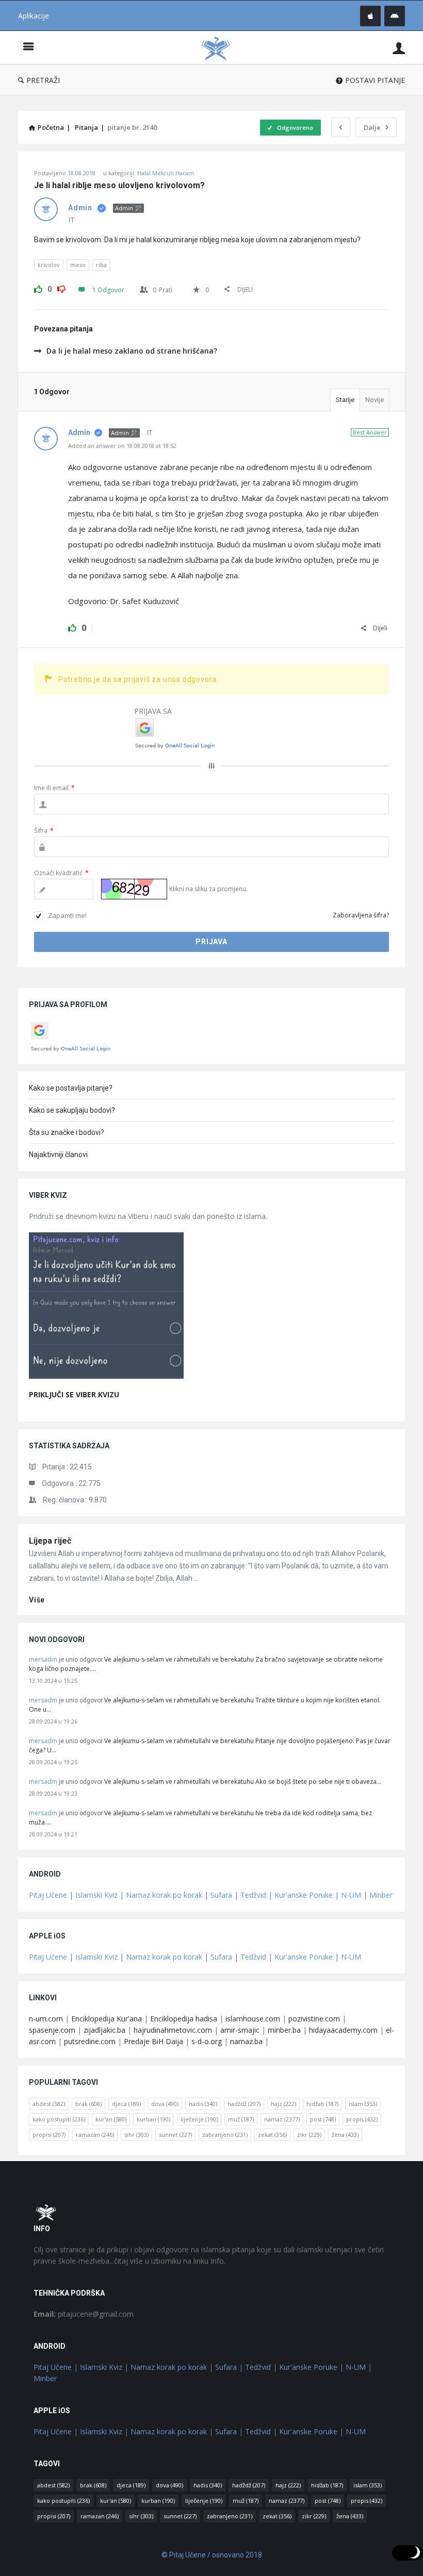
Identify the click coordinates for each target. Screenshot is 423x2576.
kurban (153, 2119)
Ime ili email (54, 788)
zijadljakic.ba (104, 2030)
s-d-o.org (207, 2041)
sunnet (175, 2135)
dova (165, 2104)
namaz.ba (246, 2041)
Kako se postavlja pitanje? (71, 1088)
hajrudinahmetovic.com (173, 2030)
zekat (272, 2135)
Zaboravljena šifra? (361, 915)
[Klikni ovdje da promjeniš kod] (134, 889)
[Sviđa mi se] (38, 288)
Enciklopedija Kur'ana (107, 2019)
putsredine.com (90, 2041)
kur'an (111, 2119)
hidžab (322, 2104)
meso (78, 265)
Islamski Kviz (96, 1895)
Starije (345, 400)
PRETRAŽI (43, 80)
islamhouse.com (253, 2019)
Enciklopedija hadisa (184, 2019)
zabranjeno (225, 2135)
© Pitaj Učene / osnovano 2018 (212, 2555)
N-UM (351, 1895)
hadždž (244, 2104)
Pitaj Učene (48, 1895)
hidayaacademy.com (343, 2030)
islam (363, 2104)
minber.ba (284, 2030)
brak (88, 2104)
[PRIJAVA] (399, 48)
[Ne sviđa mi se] (61, 288)
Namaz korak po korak (164, 1895)
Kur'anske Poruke (304, 1895)
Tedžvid (253, 1895)
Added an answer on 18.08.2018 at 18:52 (122, 446)
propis (362, 2119)
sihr (136, 2135)
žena (345, 2135)
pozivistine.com (314, 2019)
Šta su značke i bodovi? (67, 1132)
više (37, 1600)
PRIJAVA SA (153, 711)
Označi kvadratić (61, 873)
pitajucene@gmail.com (84, 2314)
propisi (49, 2135)
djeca (126, 2104)
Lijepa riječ (50, 1541)
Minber (381, 1895)
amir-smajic (240, 2030)
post (323, 2119)
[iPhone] (370, 16)
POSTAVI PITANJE (375, 80)
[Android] (395, 16)
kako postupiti (59, 2119)
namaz (282, 2119)
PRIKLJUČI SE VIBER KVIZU (74, 1394)
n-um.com (46, 2019)
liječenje (199, 2119)
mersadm (43, 1659)
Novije (375, 400)
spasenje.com (52, 2030)
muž (241, 2119)
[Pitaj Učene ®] (221, 48)
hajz (283, 2104)
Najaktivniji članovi (58, 1155)
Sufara (221, 1895)
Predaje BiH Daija (153, 2041)
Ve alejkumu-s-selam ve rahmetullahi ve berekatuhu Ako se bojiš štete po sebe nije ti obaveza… (243, 1782)
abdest (49, 2104)
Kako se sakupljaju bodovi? (72, 1110)
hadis (203, 2104)
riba (101, 265)
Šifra (44, 831)
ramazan (95, 2135)
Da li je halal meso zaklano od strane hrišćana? (132, 351)
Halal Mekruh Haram (166, 173)
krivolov (49, 265)
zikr (309, 2135)
